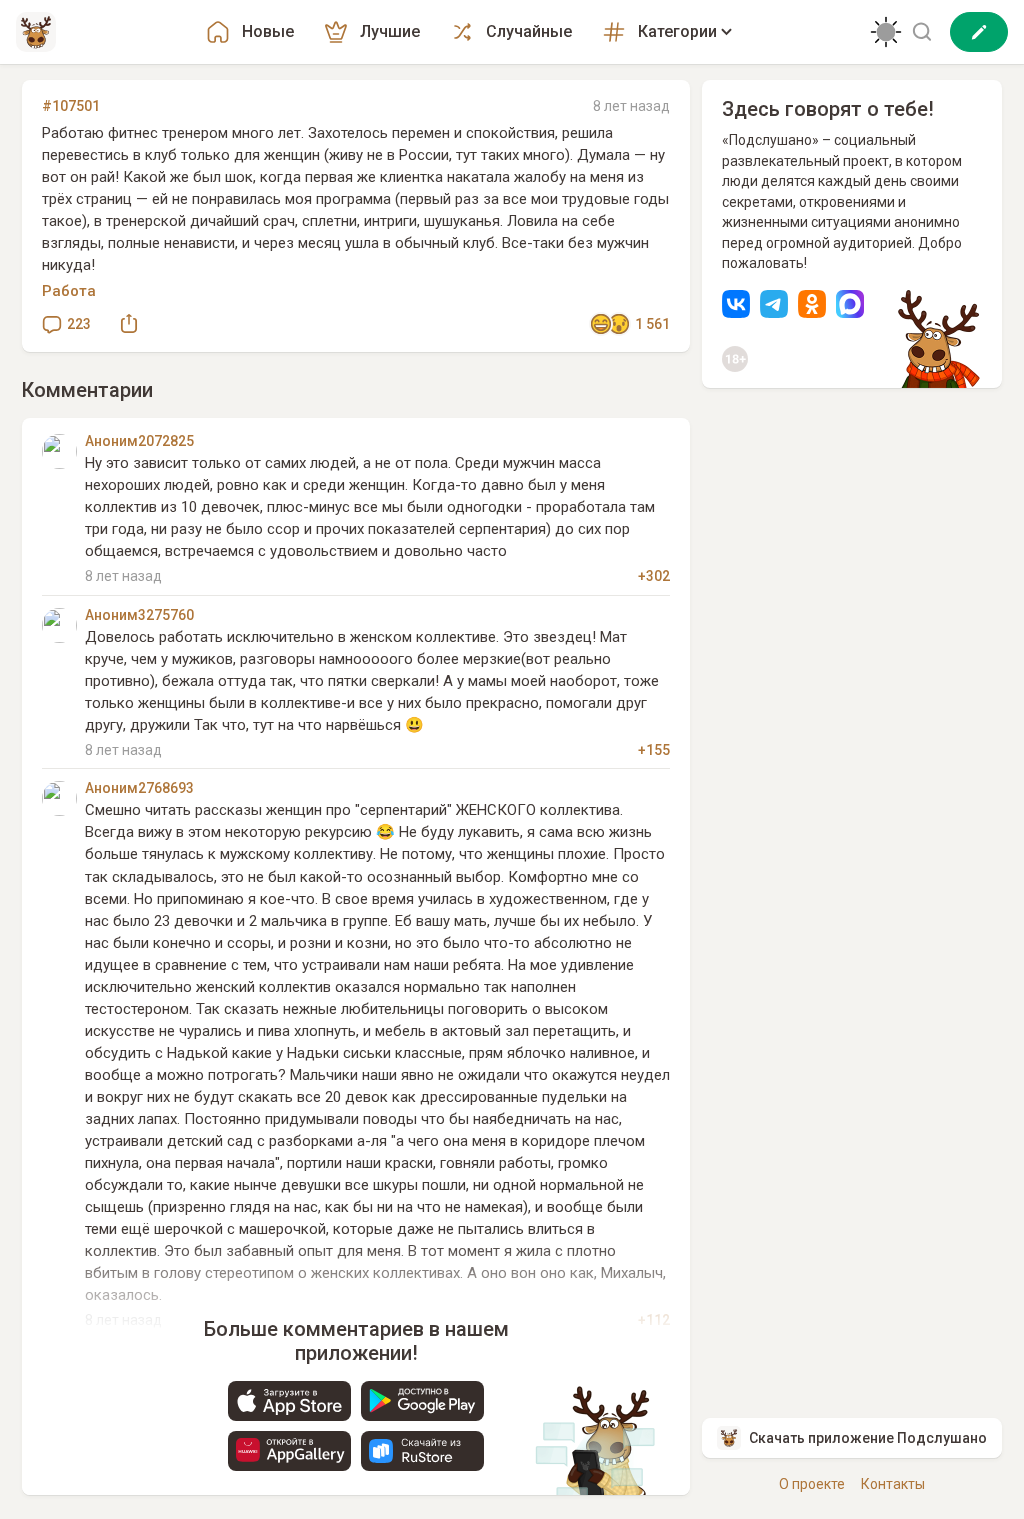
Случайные (529, 31)
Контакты (893, 1484)
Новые (268, 31)
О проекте (812, 1484)
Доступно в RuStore (422, 1451)
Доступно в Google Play (422, 1401)
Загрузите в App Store (289, 1401)
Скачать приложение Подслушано (868, 1438)
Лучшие (390, 31)
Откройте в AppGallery (289, 1451)
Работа (69, 291)
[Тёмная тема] (886, 32)
